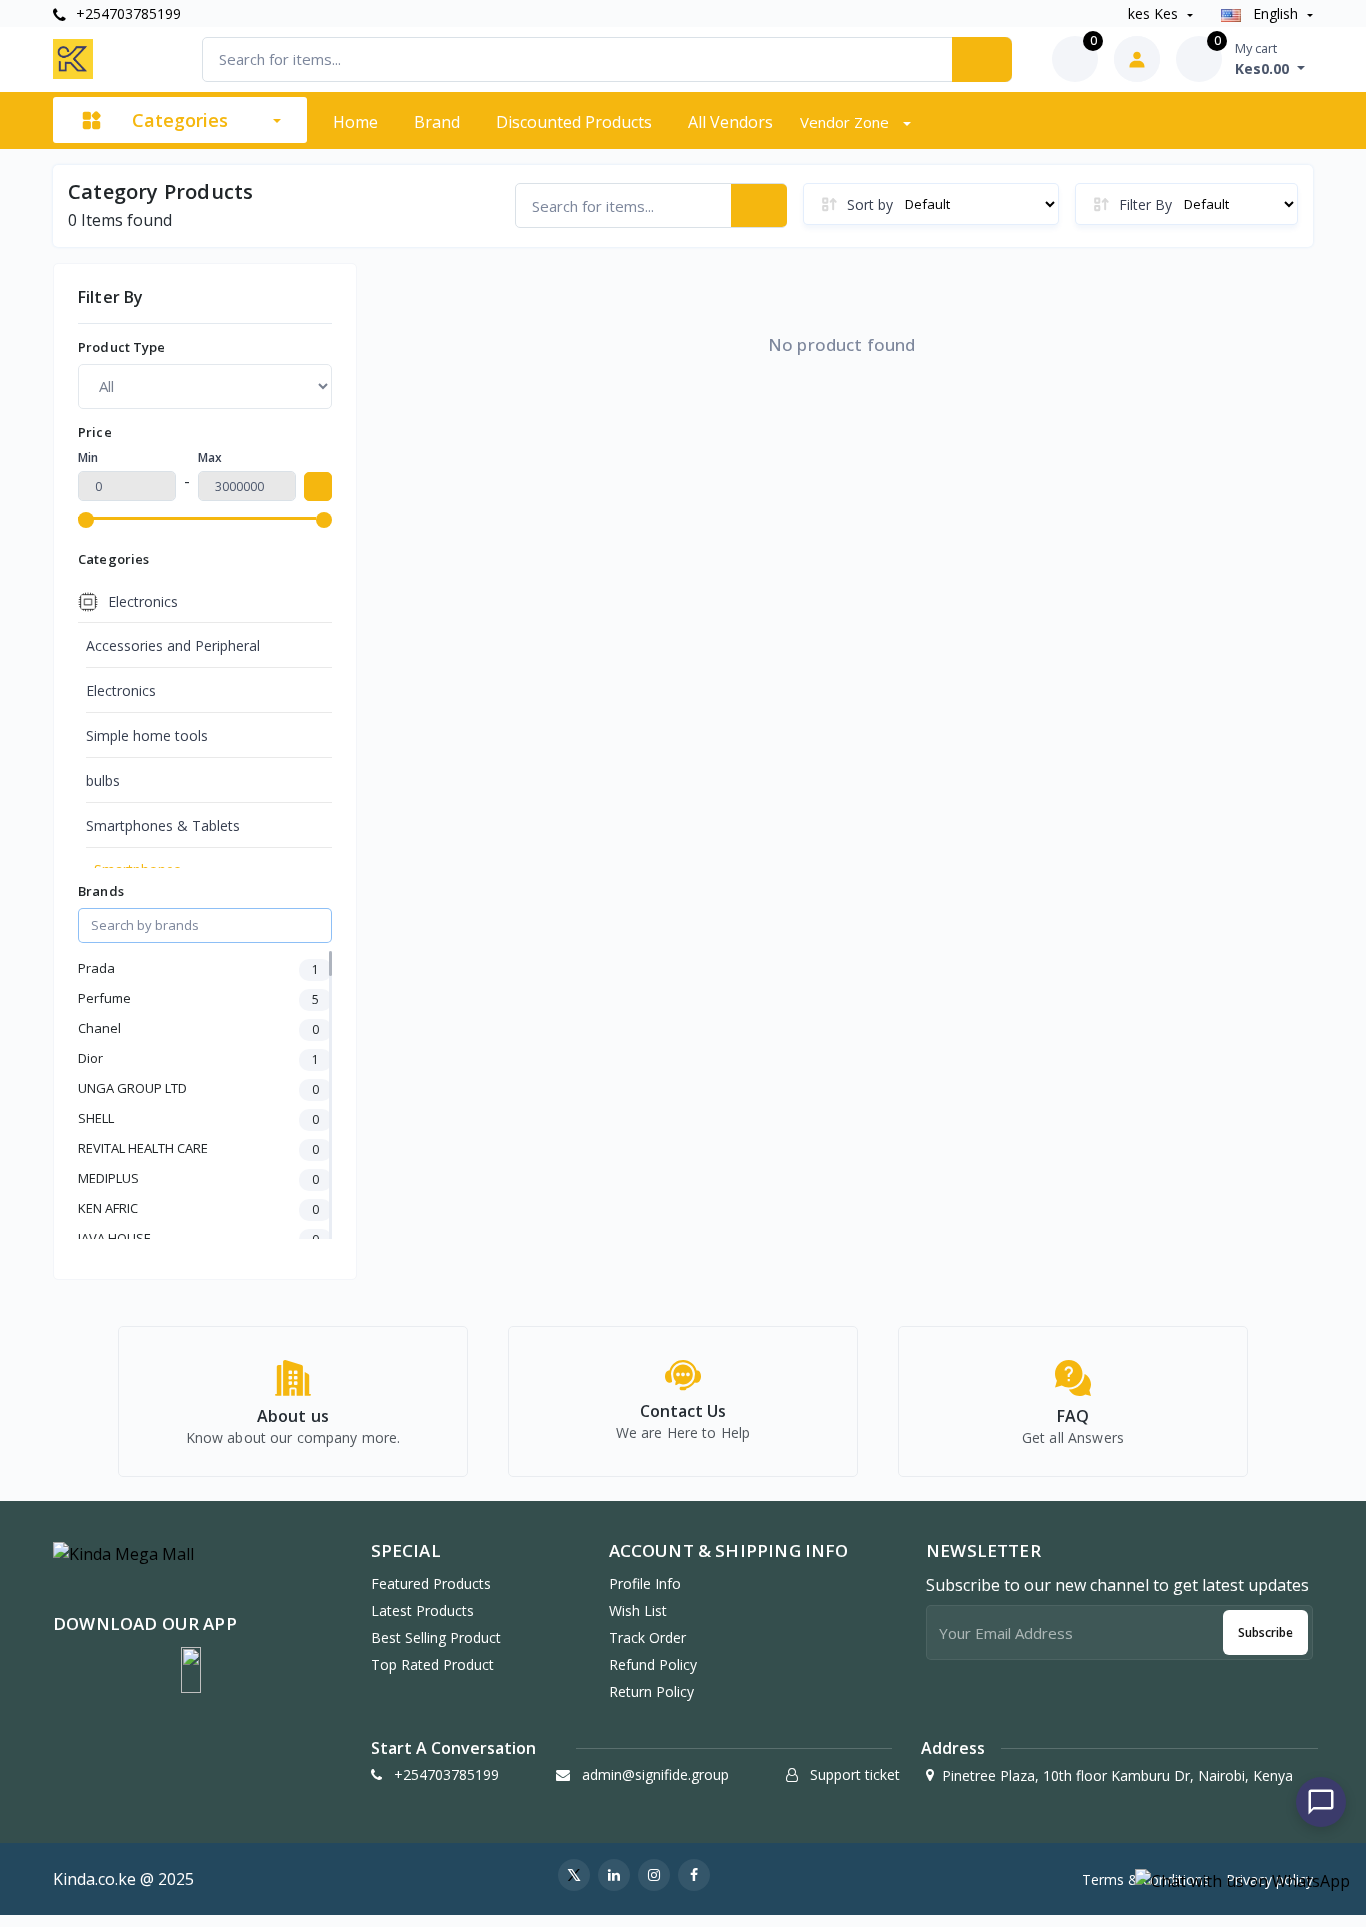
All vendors (730, 122)
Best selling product (436, 1637)
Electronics (121, 690)
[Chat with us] (1321, 1802)
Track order (647, 1637)
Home (355, 122)
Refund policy (653, 1664)
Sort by (870, 204)
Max (210, 457)
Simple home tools (147, 735)
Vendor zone (846, 122)
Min (88, 457)
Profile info (645, 1583)
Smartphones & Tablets (163, 825)
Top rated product (432, 1664)
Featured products (431, 1583)
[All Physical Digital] (205, 386)
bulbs (103, 780)
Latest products (422, 1610)
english (1275, 13)
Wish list (638, 1610)
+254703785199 (126, 13)
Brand (437, 122)
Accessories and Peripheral (173, 645)
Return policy (651, 1691)
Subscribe (1265, 1632)
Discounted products (574, 122)
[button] (191, 1670)
